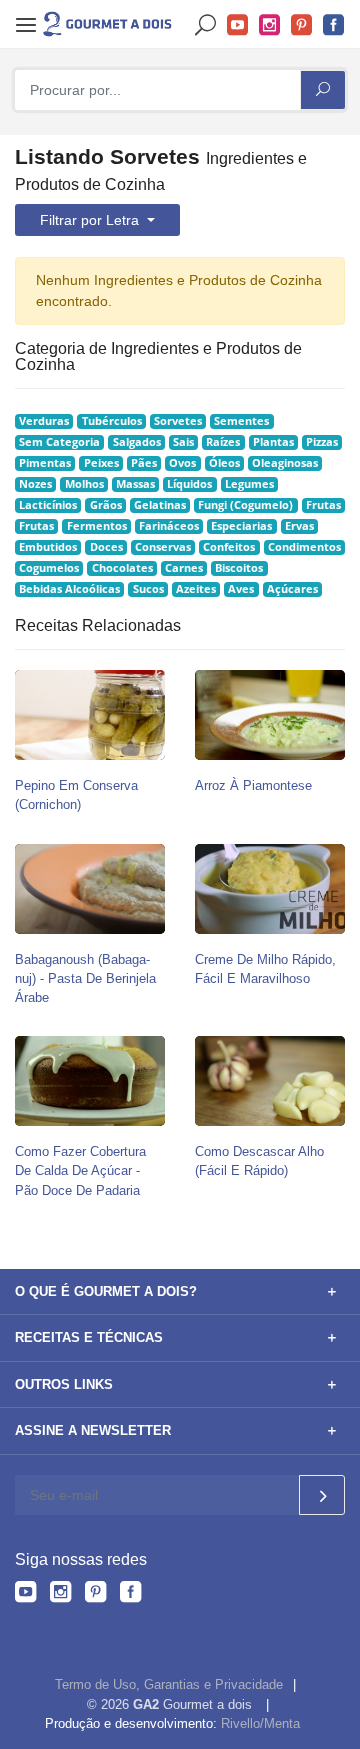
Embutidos (48, 547)
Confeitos (229, 547)
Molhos (84, 484)
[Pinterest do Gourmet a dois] (95, 1595)
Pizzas (322, 442)
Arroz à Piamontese (253, 785)
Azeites (196, 589)
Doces (106, 547)
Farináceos (169, 526)
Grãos (106, 505)
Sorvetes (178, 421)
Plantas (273, 442)
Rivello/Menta (260, 1723)
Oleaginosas (285, 463)
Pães (144, 463)
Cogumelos (49, 568)
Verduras (44, 421)
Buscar (206, 25)
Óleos (224, 463)
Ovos (182, 463)
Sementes (241, 421)
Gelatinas (160, 505)
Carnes (184, 568)
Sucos (148, 589)
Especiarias (241, 526)
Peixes (101, 463)
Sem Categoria (59, 442)
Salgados (137, 442)
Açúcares (292, 589)
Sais (183, 442)
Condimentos (304, 547)
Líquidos (189, 484)
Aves (241, 589)
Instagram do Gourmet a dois (270, 25)
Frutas (323, 505)
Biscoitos (239, 568)
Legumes (249, 484)
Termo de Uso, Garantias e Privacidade (169, 1684)
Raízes (223, 442)
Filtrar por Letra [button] (91, 220)
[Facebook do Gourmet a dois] (130, 1595)
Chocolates (122, 568)
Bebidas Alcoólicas (69, 589)
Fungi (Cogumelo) (245, 505)
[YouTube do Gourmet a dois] (25, 1595)
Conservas (163, 547)
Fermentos (97, 526)
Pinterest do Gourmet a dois (302, 25)
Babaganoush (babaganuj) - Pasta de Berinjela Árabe (85, 978)
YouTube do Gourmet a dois (238, 25)
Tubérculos (112, 421)
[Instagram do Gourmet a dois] (60, 1595)
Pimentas (45, 463)
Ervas (299, 526)
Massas (135, 484)
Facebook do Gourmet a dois (334, 25)
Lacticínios (48, 505)
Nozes (35, 484)
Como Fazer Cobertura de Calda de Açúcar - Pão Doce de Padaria (80, 1170)
